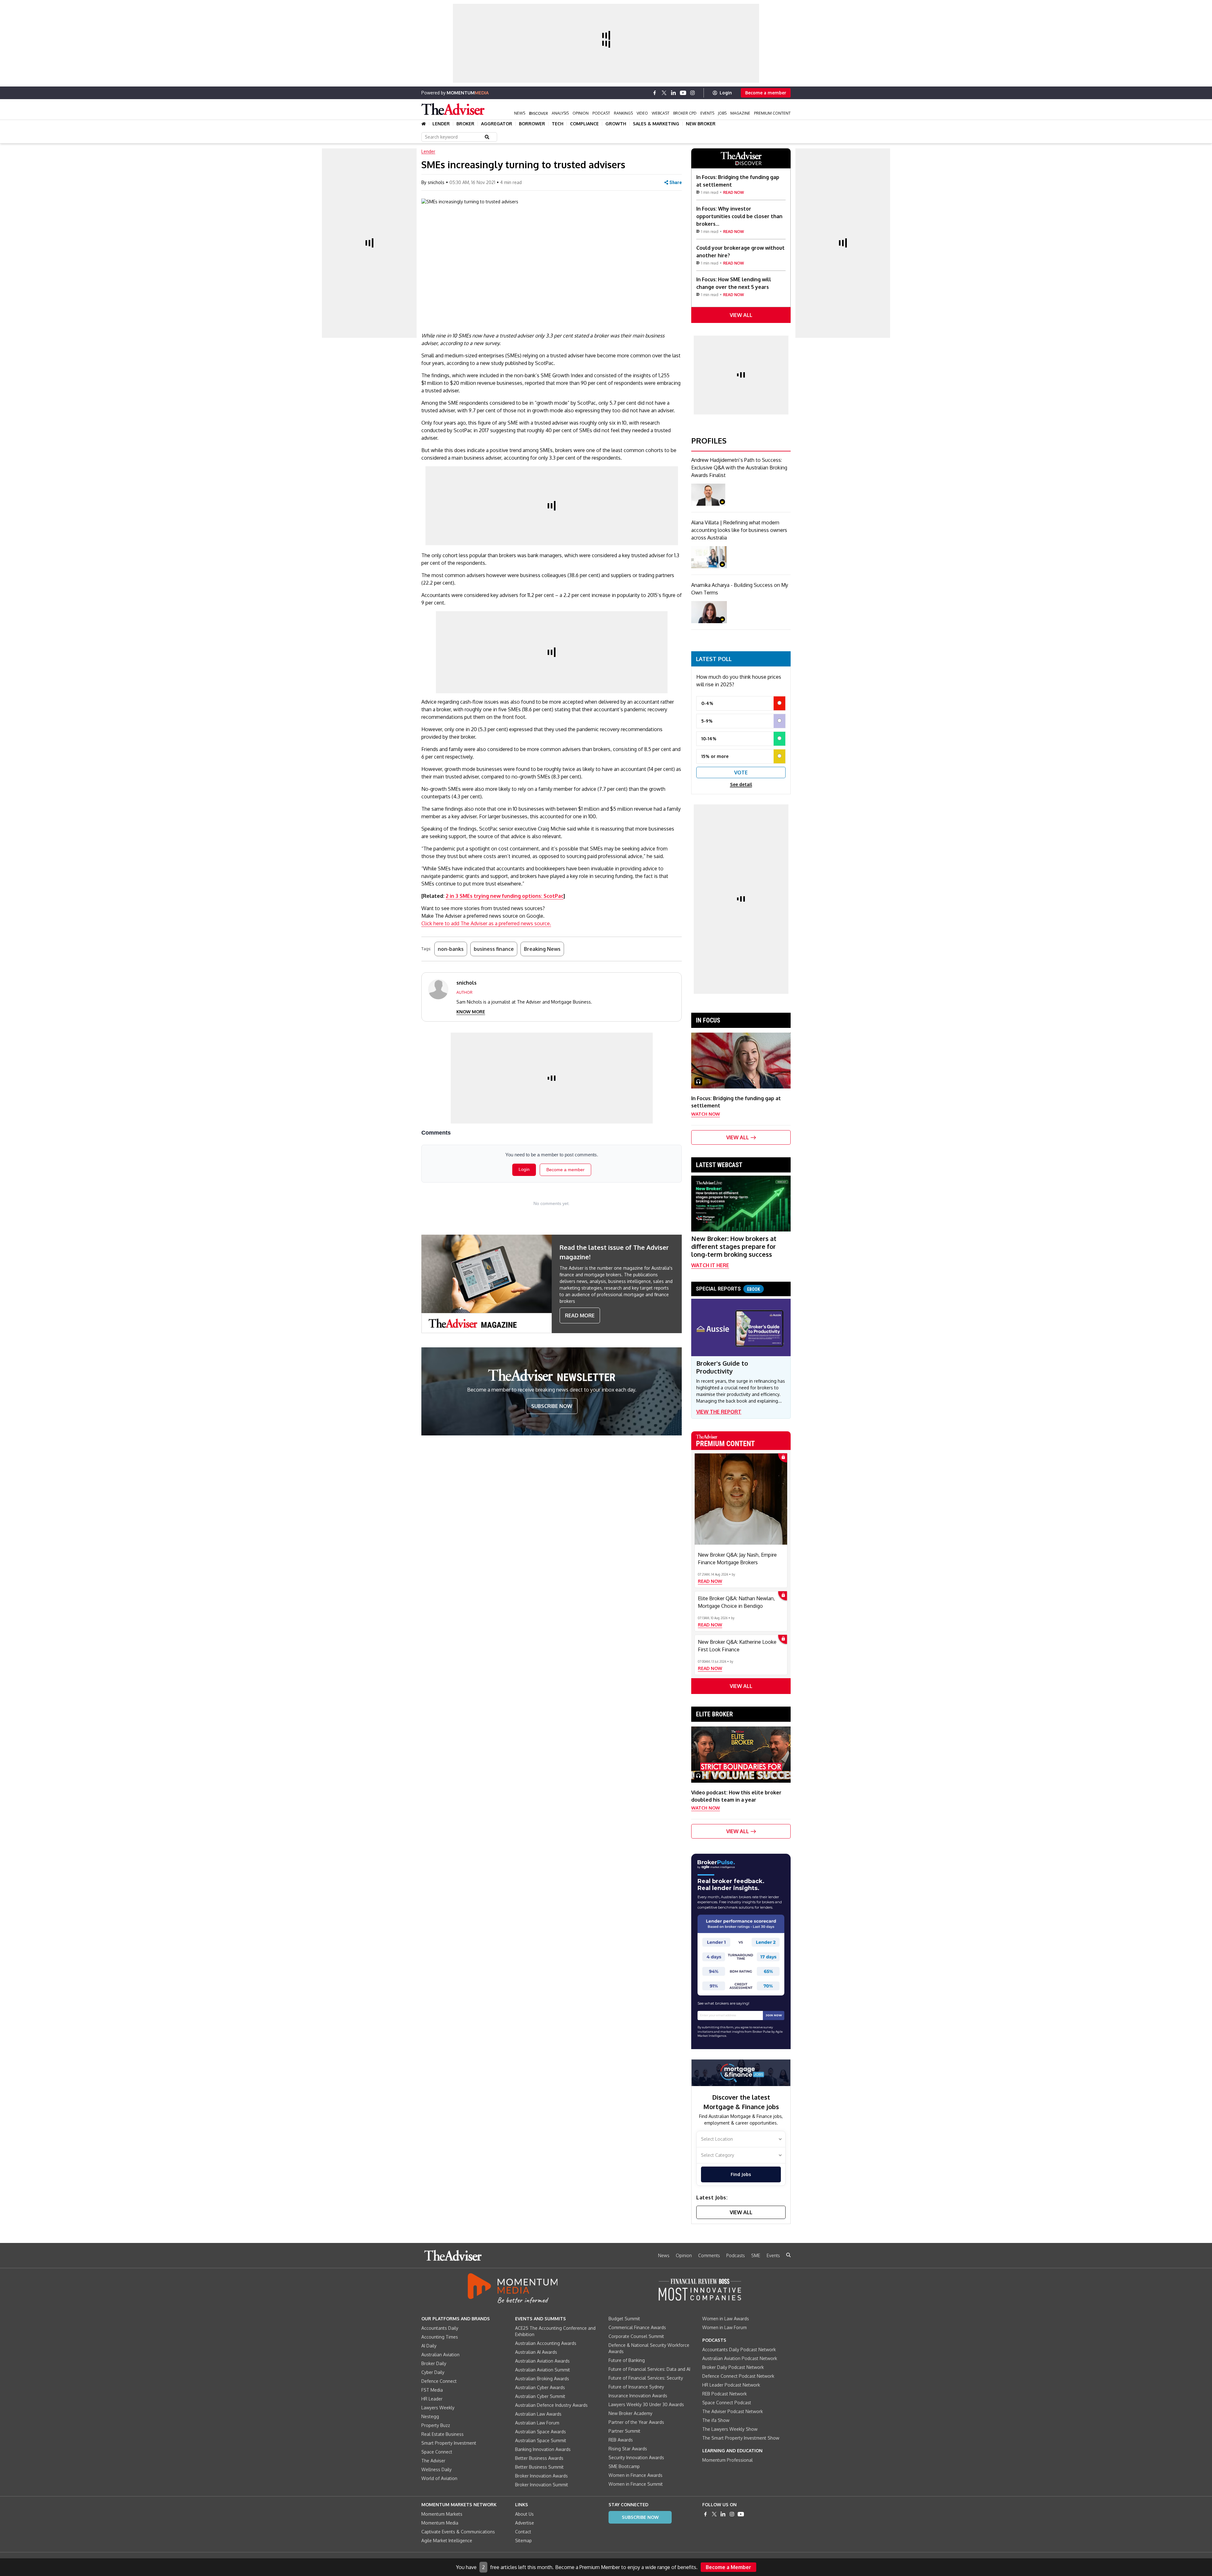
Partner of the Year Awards (636, 2422)
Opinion (581, 113)
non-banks (451, 949)
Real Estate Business (443, 2434)
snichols (436, 182)
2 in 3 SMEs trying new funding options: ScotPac (505, 896)
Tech (558, 124)
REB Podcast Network (725, 2394)
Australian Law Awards (538, 2414)
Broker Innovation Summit (542, 2485)
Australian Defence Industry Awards (551, 2405)
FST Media (432, 2390)
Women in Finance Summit (636, 2484)
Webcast (661, 113)
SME (756, 2255)
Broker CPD (685, 113)
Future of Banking (627, 2360)
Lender (441, 124)
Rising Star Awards (628, 2449)
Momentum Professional (728, 2460)
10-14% (709, 739)
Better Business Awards (539, 2458)
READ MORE (580, 1315)
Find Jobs (741, 2174)
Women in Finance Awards (636, 2475)
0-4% (707, 703)
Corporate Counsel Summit (636, 2336)
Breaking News (542, 949)
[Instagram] (692, 93)
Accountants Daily (440, 2328)
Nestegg (430, 2416)
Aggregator (497, 124)
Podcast (601, 113)
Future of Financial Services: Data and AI (649, 2369)
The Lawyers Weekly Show (730, 2429)
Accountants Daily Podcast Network (739, 2349)
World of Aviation (439, 2478)
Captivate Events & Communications (458, 2532)
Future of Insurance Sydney (636, 2387)
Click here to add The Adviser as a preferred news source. (486, 923)
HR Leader (432, 2399)
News (520, 113)
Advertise (525, 2523)
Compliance (584, 124)
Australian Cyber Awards (540, 2387)
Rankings (623, 113)
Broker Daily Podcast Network (733, 2367)
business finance (494, 949)
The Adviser (433, 2461)
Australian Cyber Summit (540, 2396)
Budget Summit (624, 2319)
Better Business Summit (539, 2467)
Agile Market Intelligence (447, 2540)
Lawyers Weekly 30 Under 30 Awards (646, 2404)
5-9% (707, 721)
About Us (524, 2514)
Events (707, 113)
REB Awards (621, 2440)
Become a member (766, 93)
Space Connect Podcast (727, 2403)
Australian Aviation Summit (543, 2370)
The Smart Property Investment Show (741, 2438)
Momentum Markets (442, 2514)
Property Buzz (436, 2425)
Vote (741, 772)
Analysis (560, 113)
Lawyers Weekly (438, 2408)
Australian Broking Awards (542, 2379)
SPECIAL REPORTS (728, 1289)
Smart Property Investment (449, 2443)
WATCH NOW (706, 1114)
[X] (664, 93)
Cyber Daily (433, 2372)
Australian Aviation (440, 2355)
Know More (471, 1012)
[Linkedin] (674, 93)
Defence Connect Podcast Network (738, 2376)
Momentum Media (440, 2523)
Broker (465, 124)
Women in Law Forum (725, 2327)
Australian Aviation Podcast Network (740, 2358)
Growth (616, 124)
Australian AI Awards (536, 2352)
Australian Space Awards (541, 2432)
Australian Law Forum (537, 2423)
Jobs (722, 113)
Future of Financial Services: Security (646, 2378)
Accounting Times (440, 2337)
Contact (523, 2532)
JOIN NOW (774, 2015)
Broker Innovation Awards (541, 2476)
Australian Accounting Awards (546, 2343)
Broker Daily (434, 2363)
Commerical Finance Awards (637, 2327)
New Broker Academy (630, 2413)
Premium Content (772, 113)
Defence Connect (439, 2381)
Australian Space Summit (541, 2440)
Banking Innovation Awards (543, 2449)
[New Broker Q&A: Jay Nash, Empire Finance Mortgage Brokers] (741, 1499)
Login (726, 93)
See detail (741, 784)
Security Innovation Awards (636, 2457)
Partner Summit (624, 2431)
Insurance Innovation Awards (638, 2396)
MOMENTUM (468, 93)
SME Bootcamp (624, 2466)
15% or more (715, 756)
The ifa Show (716, 2420)
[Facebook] (655, 93)
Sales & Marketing (656, 124)
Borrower (532, 124)
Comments (709, 2255)
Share (676, 182)
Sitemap (523, 2540)
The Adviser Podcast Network (733, 2411)
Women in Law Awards (726, 2319)
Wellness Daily (437, 2469)
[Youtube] (683, 93)
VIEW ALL (741, 315)
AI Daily (429, 2346)
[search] (788, 2255)
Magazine (740, 113)
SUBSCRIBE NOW (552, 1406)
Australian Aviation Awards (542, 2361)
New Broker (701, 124)
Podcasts (736, 2255)
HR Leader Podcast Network (731, 2385)
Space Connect (437, 2452)
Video (642, 113)
